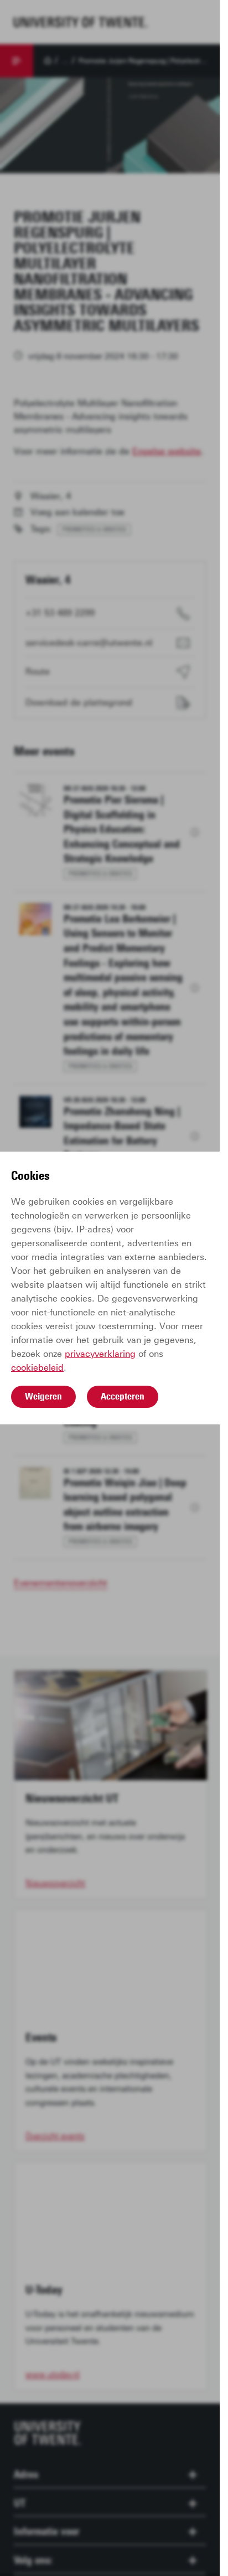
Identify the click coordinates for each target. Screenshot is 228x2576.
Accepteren (123, 1396)
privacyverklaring (100, 1354)
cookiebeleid (37, 1368)
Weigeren (43, 1396)
